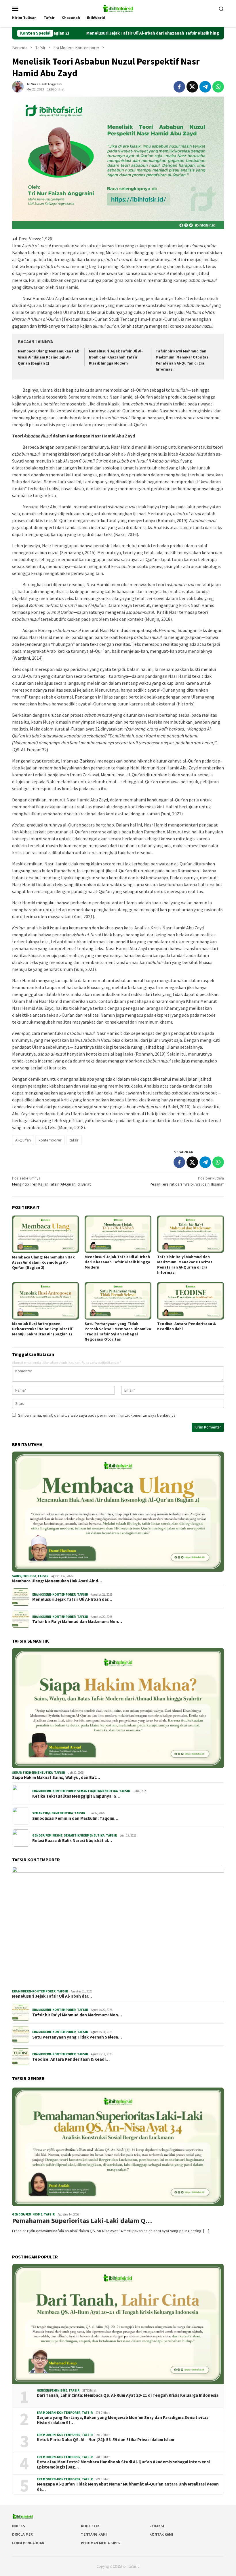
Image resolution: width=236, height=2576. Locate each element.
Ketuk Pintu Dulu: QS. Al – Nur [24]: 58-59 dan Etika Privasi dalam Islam (105, 2440)
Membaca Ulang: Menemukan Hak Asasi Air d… (57, 1581)
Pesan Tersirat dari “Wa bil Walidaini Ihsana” (187, 1181)
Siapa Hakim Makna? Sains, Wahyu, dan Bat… (56, 1777)
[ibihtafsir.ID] (118, 8)
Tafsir (43, 1576)
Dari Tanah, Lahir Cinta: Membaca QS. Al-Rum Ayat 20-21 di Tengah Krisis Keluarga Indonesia (128, 2395)
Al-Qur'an (23, 1140)
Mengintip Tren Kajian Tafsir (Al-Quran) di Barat (51, 1181)
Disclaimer (22, 2534)
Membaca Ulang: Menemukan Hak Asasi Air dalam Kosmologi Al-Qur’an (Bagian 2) (48, 357)
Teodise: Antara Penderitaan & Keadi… (71, 2059)
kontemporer (50, 1140)
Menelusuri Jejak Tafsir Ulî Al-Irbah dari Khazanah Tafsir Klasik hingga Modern (102, 33)
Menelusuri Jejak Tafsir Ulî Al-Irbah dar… (72, 1599)
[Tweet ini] (192, 87)
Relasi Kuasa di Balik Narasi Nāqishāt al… (72, 1841)
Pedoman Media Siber (101, 2543)
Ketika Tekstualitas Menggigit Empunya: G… (76, 1796)
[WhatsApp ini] (218, 87)
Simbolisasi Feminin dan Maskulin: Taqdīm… (75, 1818)
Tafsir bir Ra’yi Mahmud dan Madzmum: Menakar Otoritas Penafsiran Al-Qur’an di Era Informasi (185, 1265)
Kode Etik (90, 2526)
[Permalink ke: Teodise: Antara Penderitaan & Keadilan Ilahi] (191, 1301)
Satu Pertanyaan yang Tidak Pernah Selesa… (77, 2037)
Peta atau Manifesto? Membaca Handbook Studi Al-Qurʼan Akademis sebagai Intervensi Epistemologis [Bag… (123, 2464)
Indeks (19, 2526)
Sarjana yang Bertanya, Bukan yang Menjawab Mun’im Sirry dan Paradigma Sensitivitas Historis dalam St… (123, 2420)
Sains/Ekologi (24, 1576)
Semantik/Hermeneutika (32, 1773)
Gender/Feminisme (47, 1835)
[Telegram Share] (205, 87)
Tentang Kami (94, 2534)
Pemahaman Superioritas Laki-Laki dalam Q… (82, 2221)
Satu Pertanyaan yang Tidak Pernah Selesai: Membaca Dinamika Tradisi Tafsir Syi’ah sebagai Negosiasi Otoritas (118, 1331)
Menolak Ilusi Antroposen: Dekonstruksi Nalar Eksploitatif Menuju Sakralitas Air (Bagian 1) (42, 1329)
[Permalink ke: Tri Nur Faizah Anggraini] (18, 86)
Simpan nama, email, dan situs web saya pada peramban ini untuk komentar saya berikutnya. (97, 1415)
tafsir (74, 1140)
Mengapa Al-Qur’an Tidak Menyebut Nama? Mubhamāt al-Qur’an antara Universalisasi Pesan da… (128, 2487)
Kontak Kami (161, 2534)
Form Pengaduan (28, 2543)
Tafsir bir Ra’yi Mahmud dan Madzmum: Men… (77, 1622)
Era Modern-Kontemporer (54, 1594)
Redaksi (157, 2526)
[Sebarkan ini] (179, 87)
